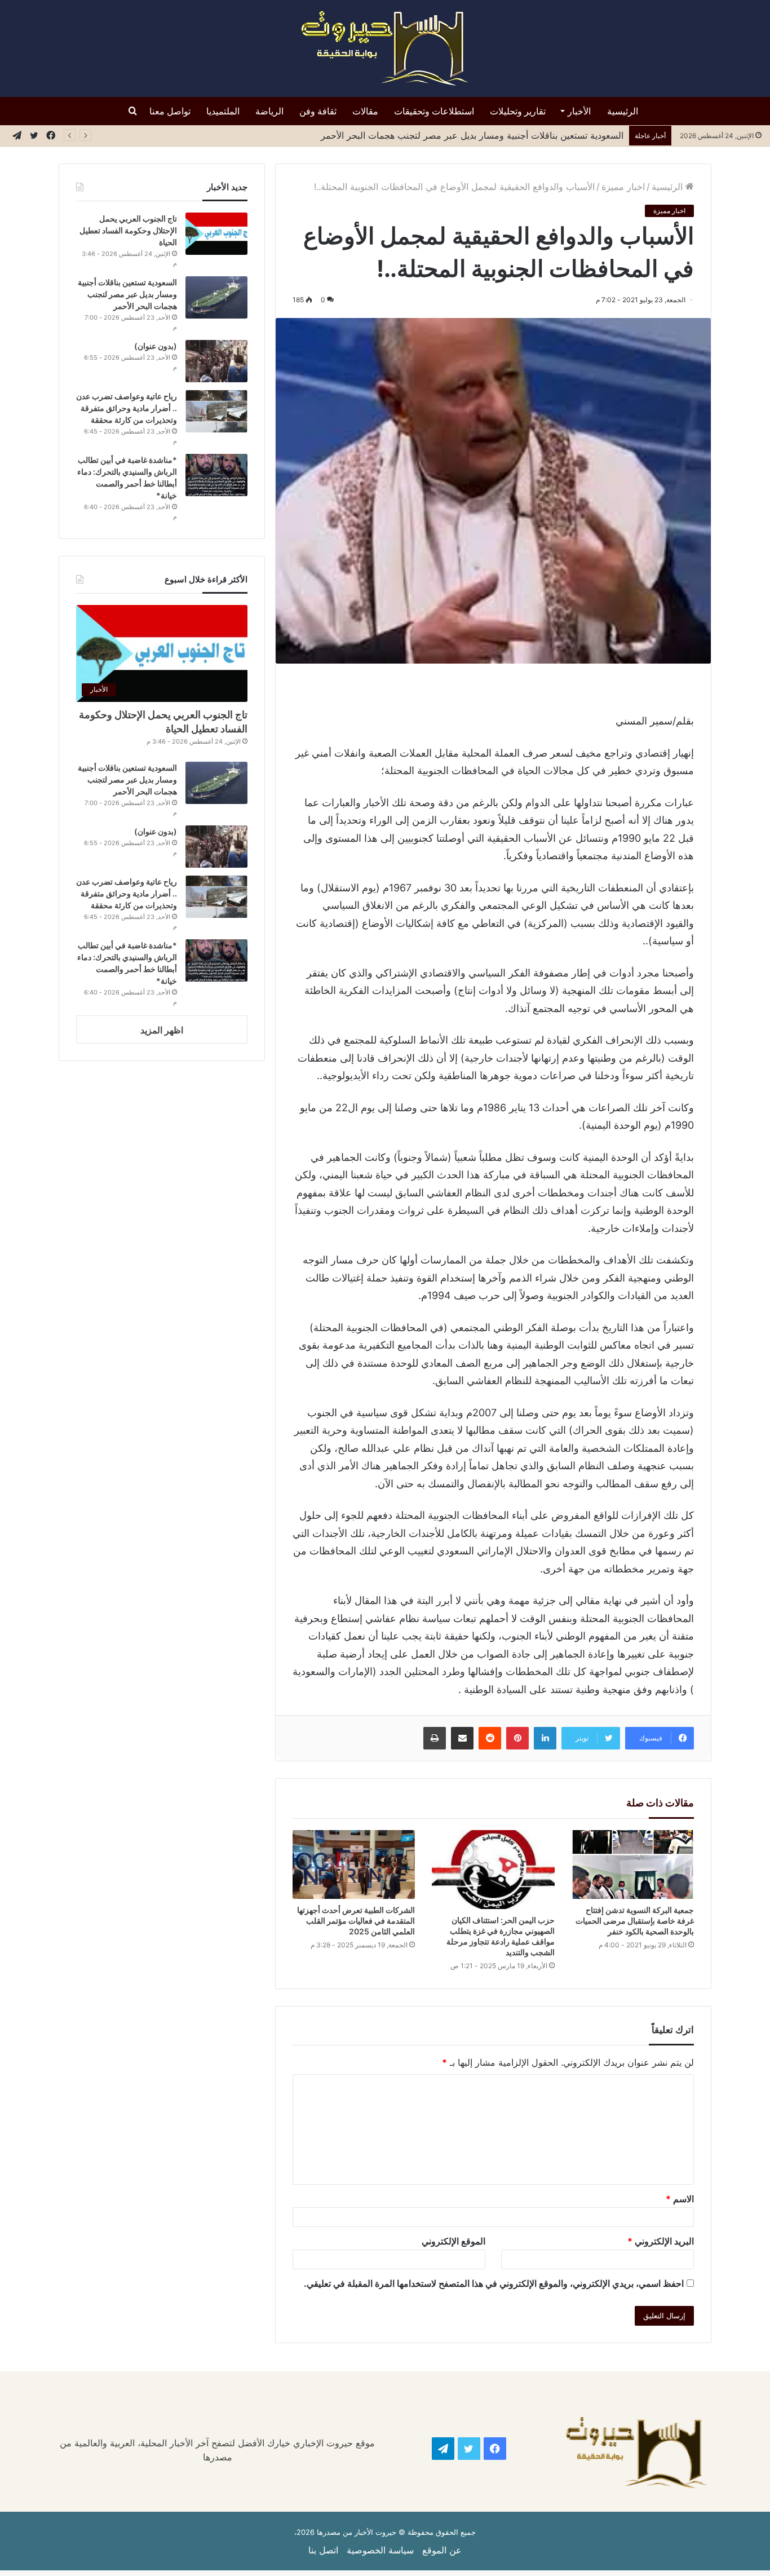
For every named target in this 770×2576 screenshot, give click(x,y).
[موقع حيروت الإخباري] (385, 48)
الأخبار (579, 111)
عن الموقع (442, 2550)
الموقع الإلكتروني (453, 2241)
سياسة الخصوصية (380, 2550)
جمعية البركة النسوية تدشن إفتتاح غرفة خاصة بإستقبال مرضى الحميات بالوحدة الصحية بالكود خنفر (635, 1921)
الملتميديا (223, 111)
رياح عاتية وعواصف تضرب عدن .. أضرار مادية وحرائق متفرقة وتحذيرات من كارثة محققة (127, 408)
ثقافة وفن (318, 111)
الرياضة (269, 111)
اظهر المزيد (162, 1030)
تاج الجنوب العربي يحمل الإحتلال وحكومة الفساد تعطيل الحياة (128, 230)
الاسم (680, 2199)
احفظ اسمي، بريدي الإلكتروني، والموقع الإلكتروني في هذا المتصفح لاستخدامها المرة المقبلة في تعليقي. (494, 2283)
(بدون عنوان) (156, 346)
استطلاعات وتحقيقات (434, 111)
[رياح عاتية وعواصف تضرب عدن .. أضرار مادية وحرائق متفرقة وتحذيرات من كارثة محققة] (216, 411)
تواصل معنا (170, 111)
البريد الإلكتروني (661, 2241)
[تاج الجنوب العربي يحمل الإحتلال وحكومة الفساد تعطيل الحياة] (216, 234)
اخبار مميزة (623, 187)
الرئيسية (623, 111)
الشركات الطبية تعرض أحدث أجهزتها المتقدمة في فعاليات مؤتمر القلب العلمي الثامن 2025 (356, 1921)
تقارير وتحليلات (518, 111)
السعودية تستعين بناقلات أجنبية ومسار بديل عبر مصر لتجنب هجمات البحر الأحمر (127, 294)
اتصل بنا (323, 2550)
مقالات (365, 111)
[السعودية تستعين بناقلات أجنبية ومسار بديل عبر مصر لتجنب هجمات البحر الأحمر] (216, 297)
